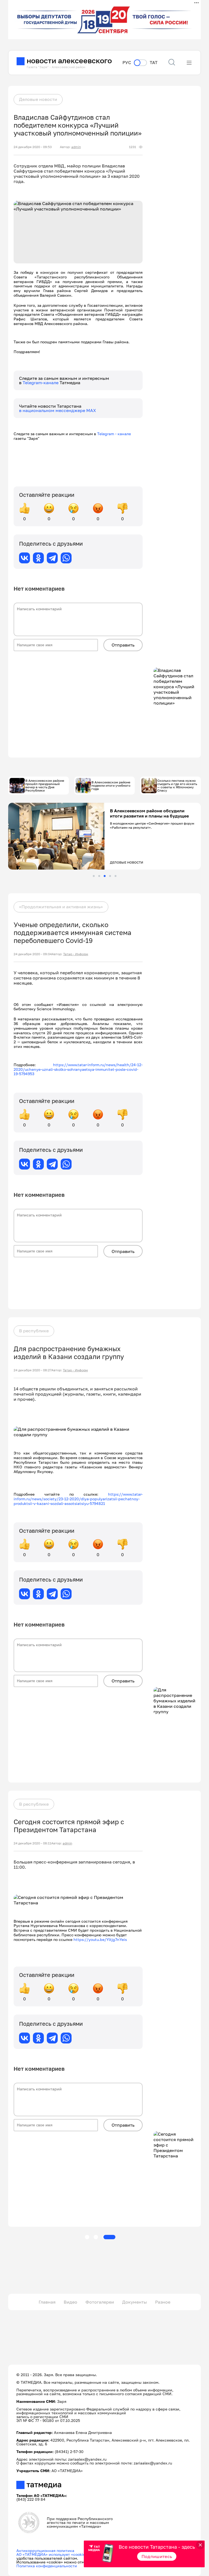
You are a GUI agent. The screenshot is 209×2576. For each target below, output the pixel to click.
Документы (135, 2302)
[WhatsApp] (66, 558)
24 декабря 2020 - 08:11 (32, 1843)
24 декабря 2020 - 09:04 (33, 954)
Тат (154, 63)
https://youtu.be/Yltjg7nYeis (100, 1939)
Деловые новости (38, 99)
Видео (70, 2302)
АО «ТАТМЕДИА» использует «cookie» (52, 2554)
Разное (163, 2302)
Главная (47, 2302)
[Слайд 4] (110, 876)
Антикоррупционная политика (45, 2551)
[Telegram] (52, 558)
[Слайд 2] (99, 876)
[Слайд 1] (94, 876)
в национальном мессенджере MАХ (58, 410)
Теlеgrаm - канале (115, 434)
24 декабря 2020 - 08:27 (33, 1370)
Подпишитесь (157, 2556)
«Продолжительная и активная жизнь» (61, 907)
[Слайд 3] (105, 876)
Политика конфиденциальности (47, 2566)
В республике (34, 1331)
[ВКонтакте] (24, 558)
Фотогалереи (100, 2302)
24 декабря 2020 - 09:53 (33, 147)
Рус (127, 63)
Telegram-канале (41, 383)
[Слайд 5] (116, 876)
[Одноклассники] (38, 558)
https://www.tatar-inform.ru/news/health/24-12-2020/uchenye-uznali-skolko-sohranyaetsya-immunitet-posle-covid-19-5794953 (78, 1069)
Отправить (123, 645)
